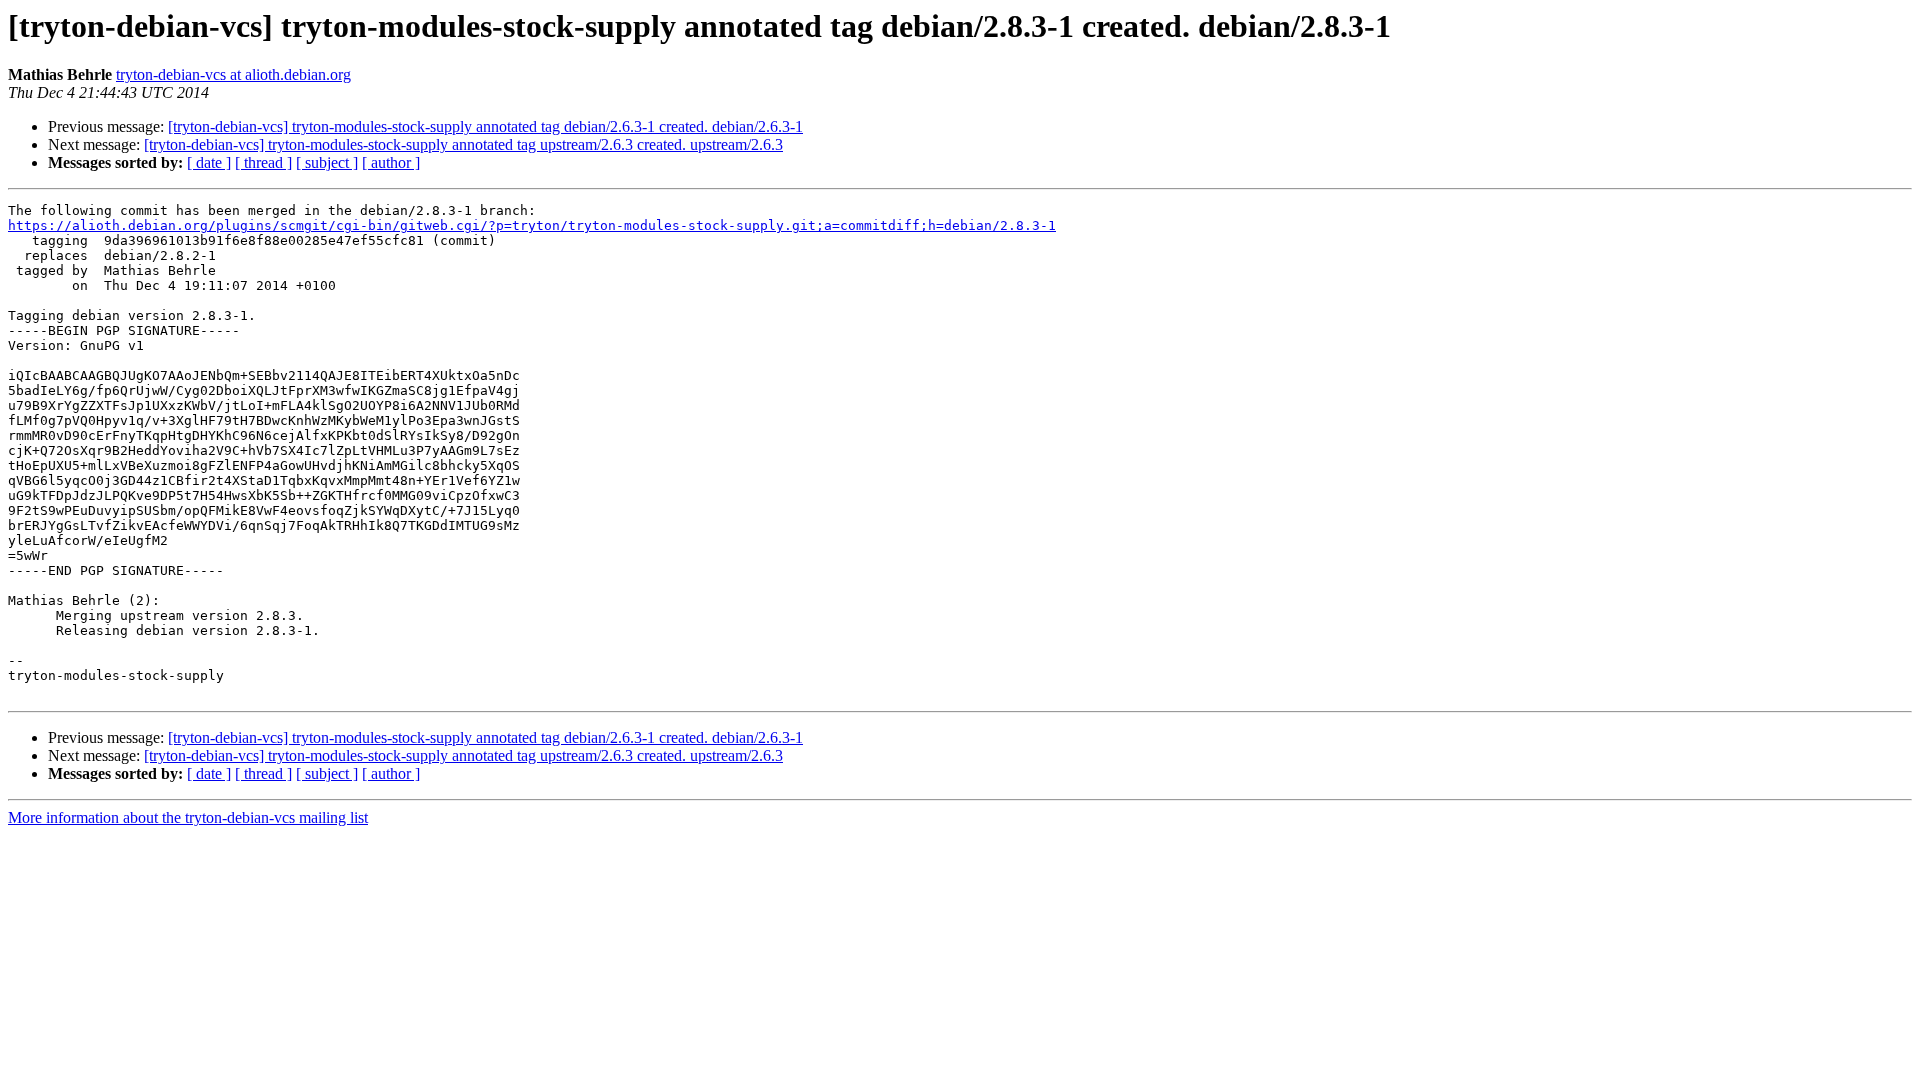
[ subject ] (327, 162)
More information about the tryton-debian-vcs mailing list (188, 817)
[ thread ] (263, 162)
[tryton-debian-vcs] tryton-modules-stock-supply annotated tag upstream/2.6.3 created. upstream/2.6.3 (463, 144)
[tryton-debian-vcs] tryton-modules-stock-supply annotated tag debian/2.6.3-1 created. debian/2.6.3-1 (485, 126)
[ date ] (209, 162)
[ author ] (391, 162)
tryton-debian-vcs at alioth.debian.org (233, 74)
